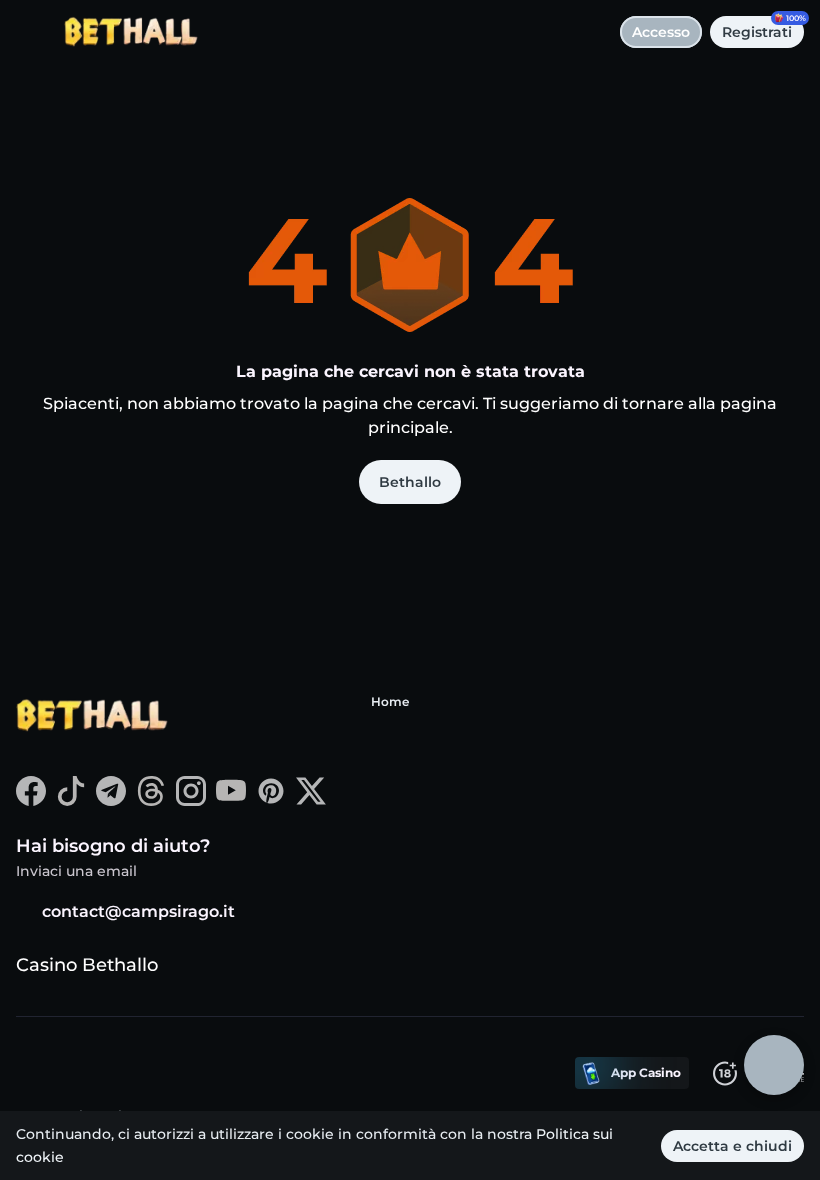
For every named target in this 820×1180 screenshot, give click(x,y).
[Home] (123, 31)
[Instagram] (191, 800)
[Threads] (151, 800)
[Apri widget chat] (774, 1065)
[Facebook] (31, 800)
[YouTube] (231, 800)
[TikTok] (71, 800)
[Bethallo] (91, 717)
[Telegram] (111, 800)
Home (390, 701)
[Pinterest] (271, 800)
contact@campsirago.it (138, 911)
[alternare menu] (32, 32)
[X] (311, 800)
